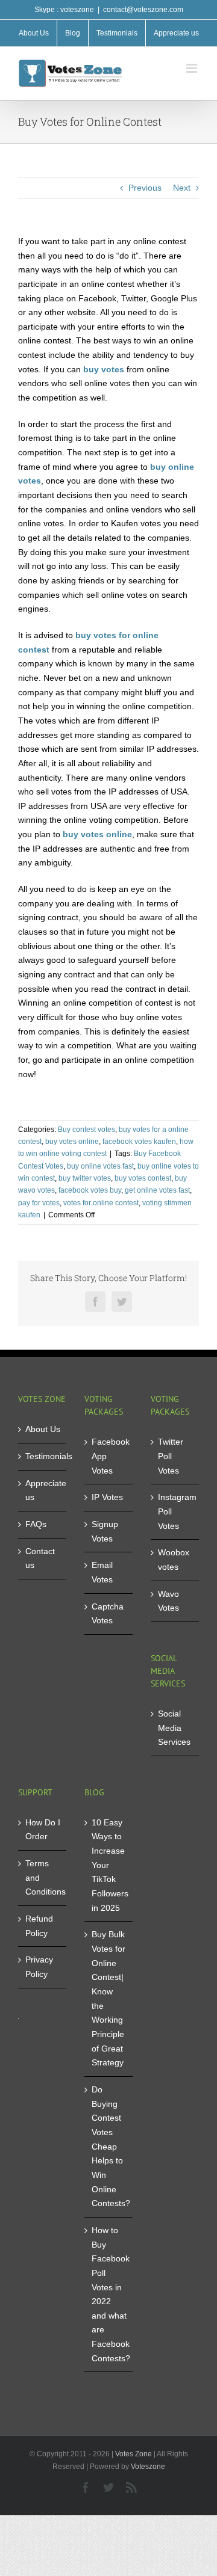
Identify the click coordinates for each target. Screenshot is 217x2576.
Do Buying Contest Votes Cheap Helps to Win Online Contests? (109, 2146)
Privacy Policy (39, 1967)
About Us (43, 1429)
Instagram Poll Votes (175, 1511)
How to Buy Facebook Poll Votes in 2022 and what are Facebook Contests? (109, 2294)
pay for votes (39, 1203)
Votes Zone (134, 2454)
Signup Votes (105, 1531)
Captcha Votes (108, 1614)
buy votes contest (143, 1178)
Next (182, 188)
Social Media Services (174, 1728)
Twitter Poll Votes (171, 1456)
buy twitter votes (85, 1178)
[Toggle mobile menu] (193, 68)
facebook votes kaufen (139, 1142)
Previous (145, 188)
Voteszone (148, 2467)
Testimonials (43, 1456)
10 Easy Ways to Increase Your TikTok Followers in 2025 (109, 1865)
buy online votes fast (100, 1166)
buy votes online (72, 1142)
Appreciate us (43, 1490)
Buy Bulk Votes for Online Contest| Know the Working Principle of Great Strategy (108, 1998)
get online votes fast (157, 1190)
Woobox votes (174, 1560)
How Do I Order (43, 1830)
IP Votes (107, 1497)
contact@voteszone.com (143, 10)
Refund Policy (39, 1926)
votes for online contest (101, 1203)
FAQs (36, 1524)
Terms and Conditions (43, 1877)
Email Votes (102, 1572)
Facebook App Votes (109, 1456)
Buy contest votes (86, 1130)
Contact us (40, 1558)
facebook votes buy (90, 1190)
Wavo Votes (168, 1601)
